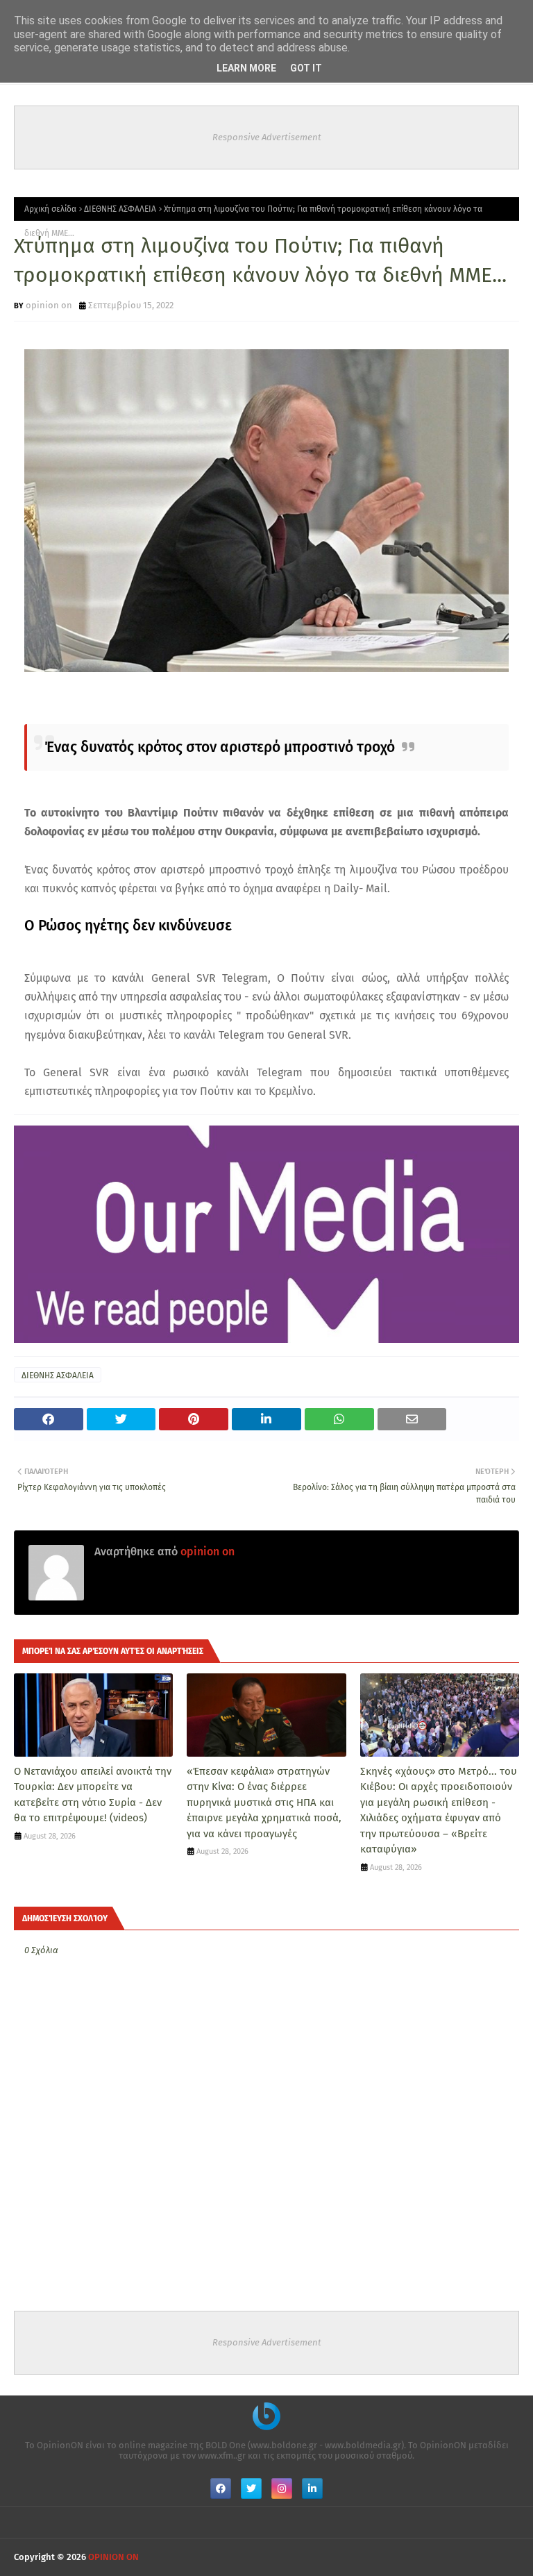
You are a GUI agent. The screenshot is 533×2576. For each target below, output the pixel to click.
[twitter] (251, 2489)
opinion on (49, 305)
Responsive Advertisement (267, 137)
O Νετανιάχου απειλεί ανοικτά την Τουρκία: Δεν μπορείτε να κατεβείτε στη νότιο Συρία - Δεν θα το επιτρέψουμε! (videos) (93, 1795)
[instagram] (282, 2489)
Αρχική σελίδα (50, 209)
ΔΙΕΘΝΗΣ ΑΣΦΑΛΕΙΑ (120, 209)
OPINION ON (113, 2557)
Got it (306, 68)
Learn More (246, 68)
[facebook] (221, 2489)
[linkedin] (312, 2489)
